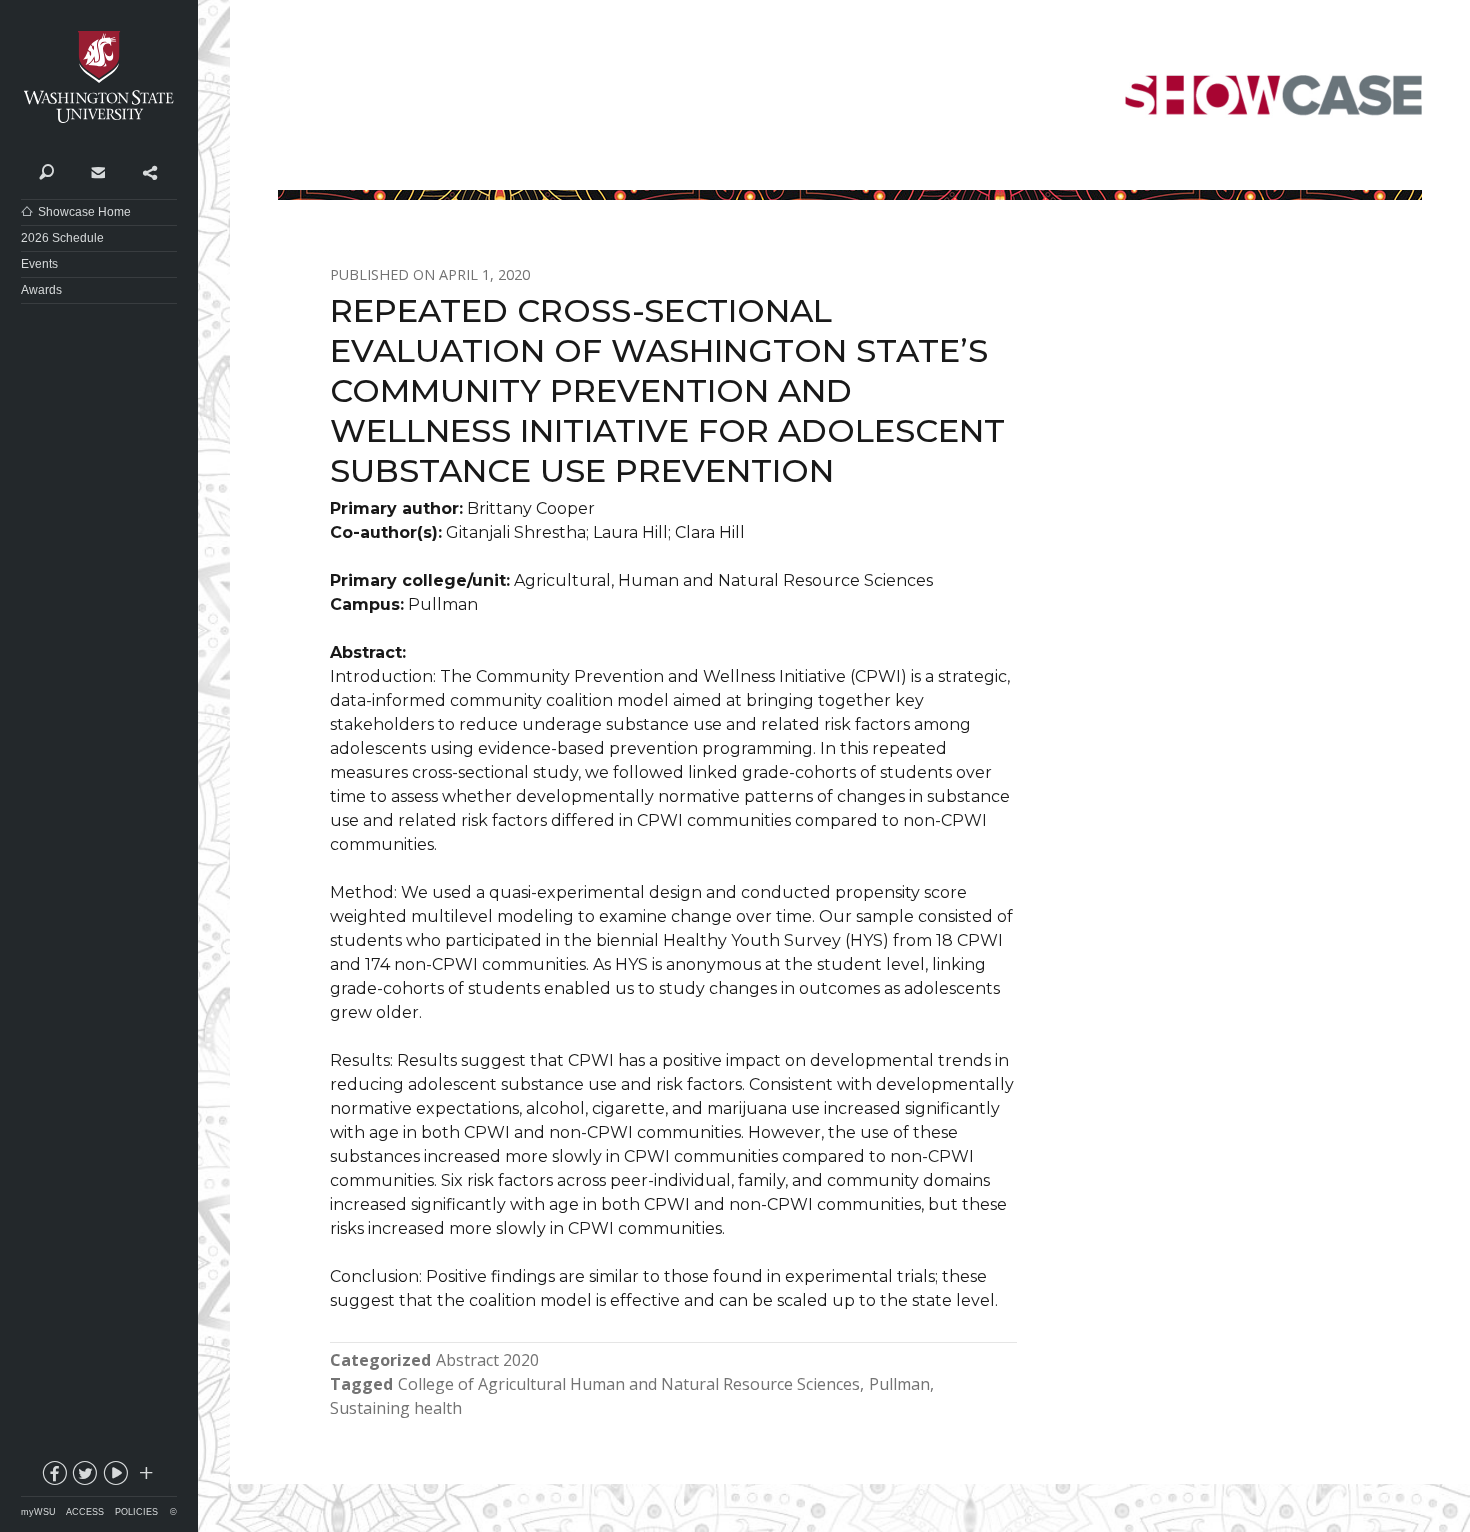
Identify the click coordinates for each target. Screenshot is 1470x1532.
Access (85, 1512)
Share (149, 171)
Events (39, 264)
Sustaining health (396, 1408)
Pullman (899, 1384)
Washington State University (99, 77)
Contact (97, 171)
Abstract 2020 (487, 1360)
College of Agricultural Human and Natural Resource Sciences (629, 1384)
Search (46, 171)
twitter (84, 1477)
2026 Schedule (62, 238)
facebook (53, 1477)
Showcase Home (84, 212)
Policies (136, 1512)
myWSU (38, 1512)
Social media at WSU (145, 1477)
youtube (115, 1477)
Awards (41, 290)
